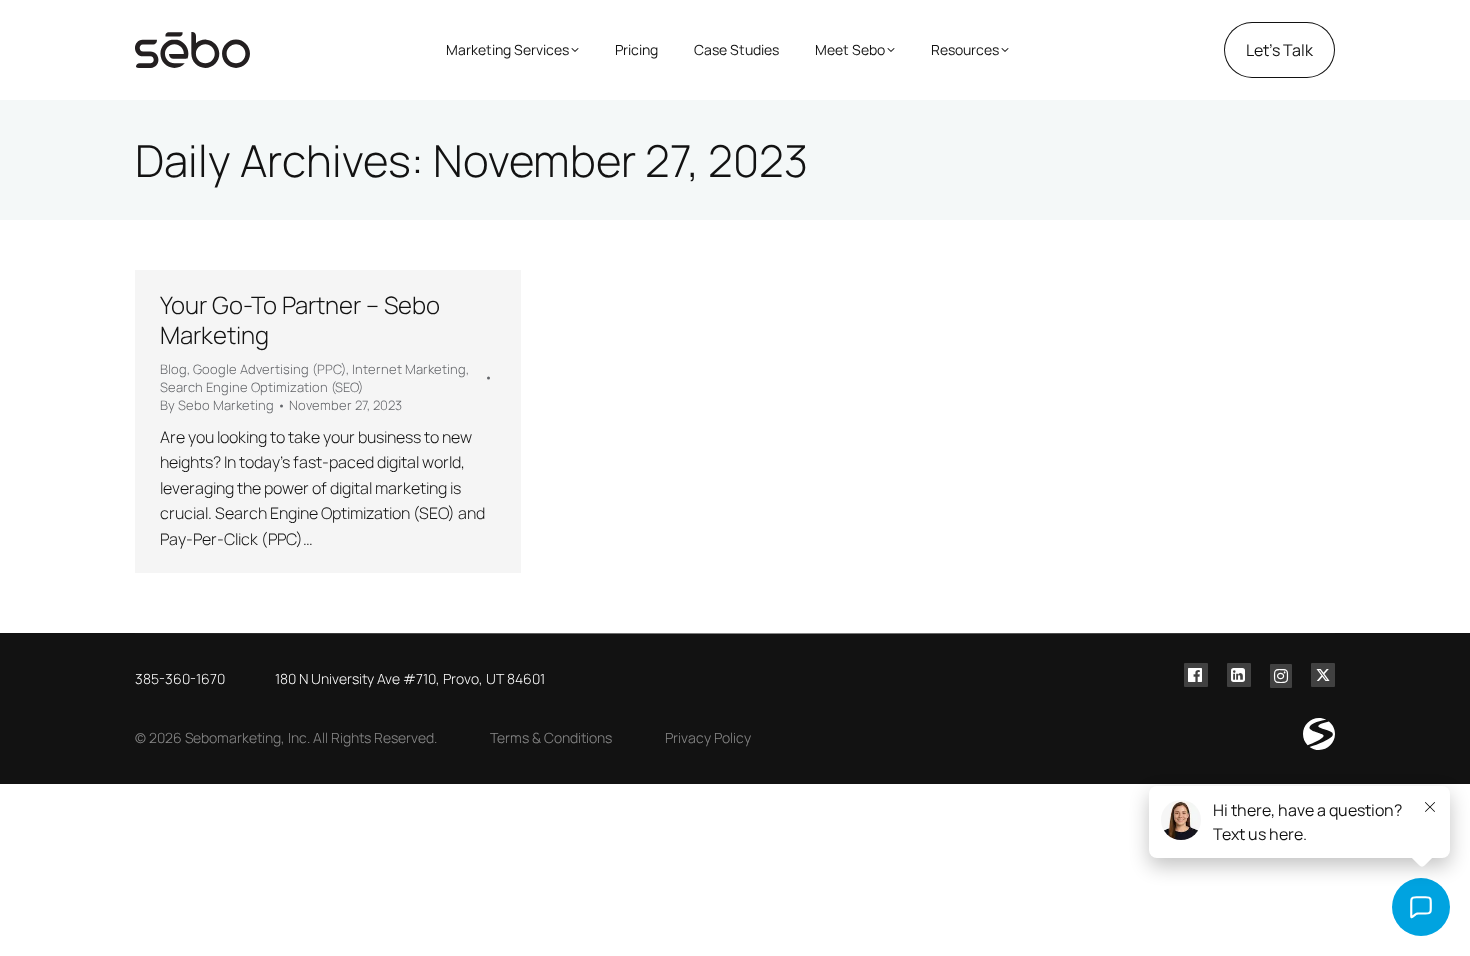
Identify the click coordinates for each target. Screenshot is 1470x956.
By (217, 405)
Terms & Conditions (551, 737)
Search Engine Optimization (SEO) (261, 387)
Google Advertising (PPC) (269, 369)
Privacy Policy (708, 737)
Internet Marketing (409, 369)
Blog (173, 369)
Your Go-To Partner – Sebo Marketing (300, 319)
